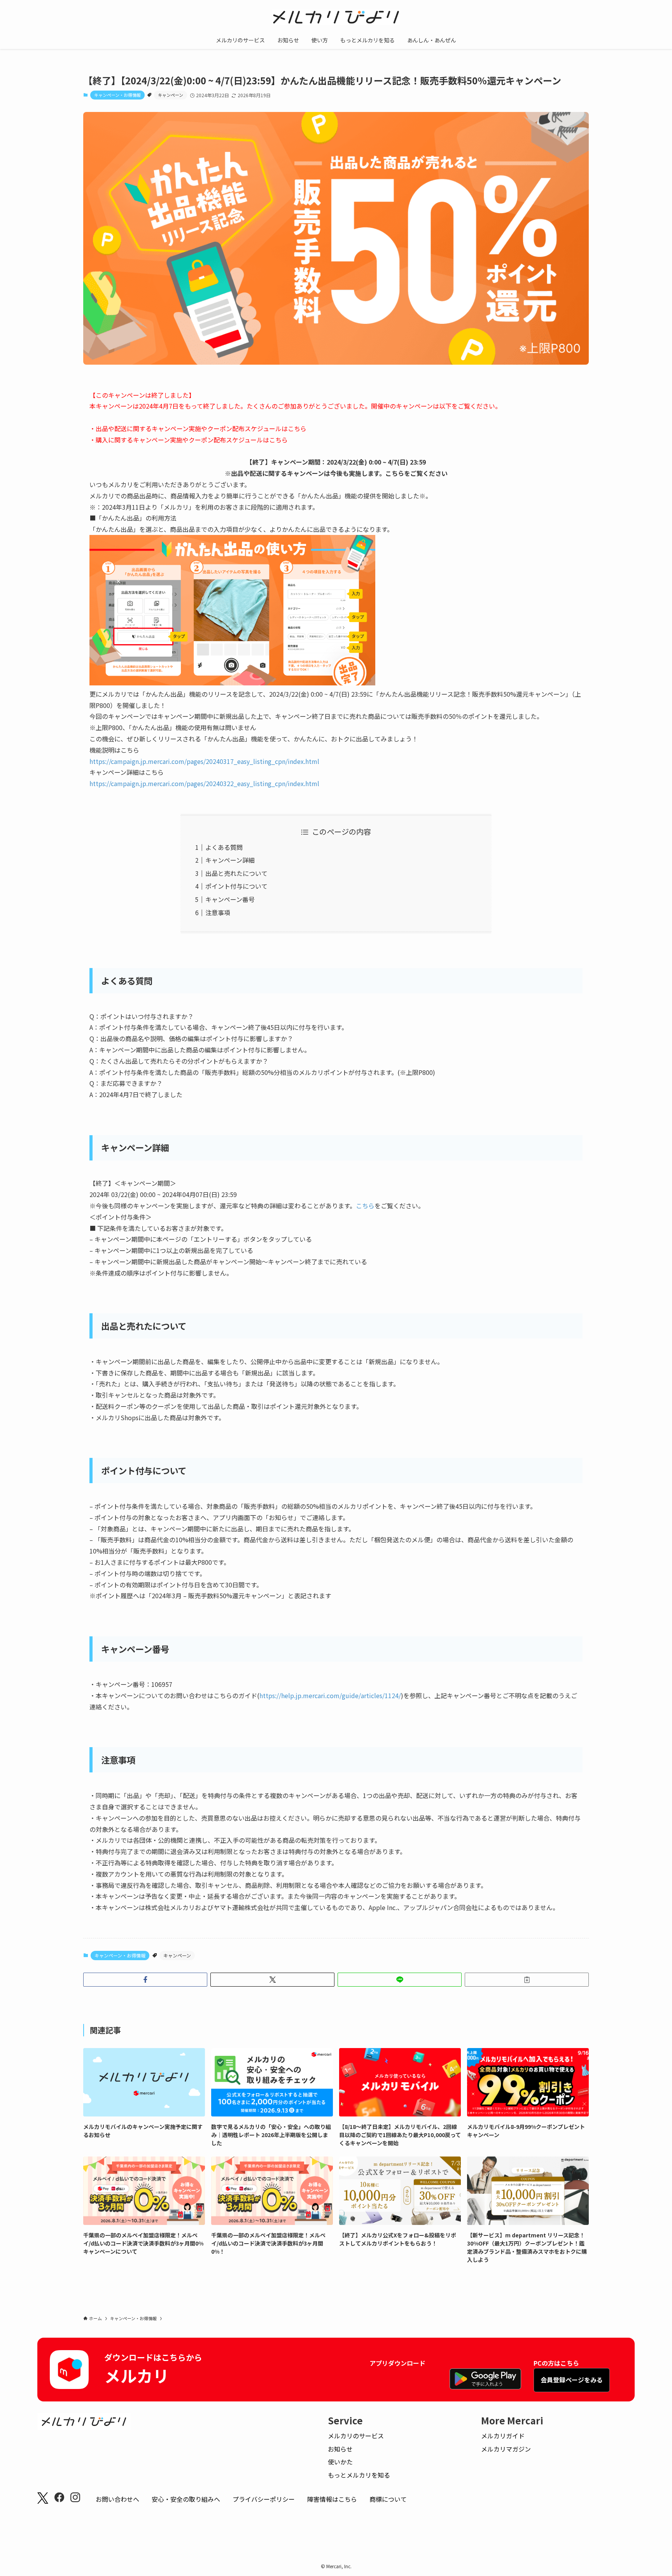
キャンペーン (171, 95)
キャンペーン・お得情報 (117, 95)
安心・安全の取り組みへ (186, 2499)
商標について (388, 2499)
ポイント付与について (236, 886)
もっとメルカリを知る (359, 2475)
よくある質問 (224, 847)
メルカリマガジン (506, 2449)
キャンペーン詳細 (230, 860)
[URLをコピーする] (527, 1980)
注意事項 (218, 912)
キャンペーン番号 (230, 899)
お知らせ (340, 2449)
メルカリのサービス (356, 2436)
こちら (297, 428)
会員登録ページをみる (572, 2380)
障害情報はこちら (332, 2499)
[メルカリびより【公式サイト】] (336, 17)
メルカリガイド (503, 2436)
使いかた (340, 2462)
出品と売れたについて (236, 873)
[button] (145, 1980)
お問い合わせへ (117, 2499)
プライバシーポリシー (264, 2499)
